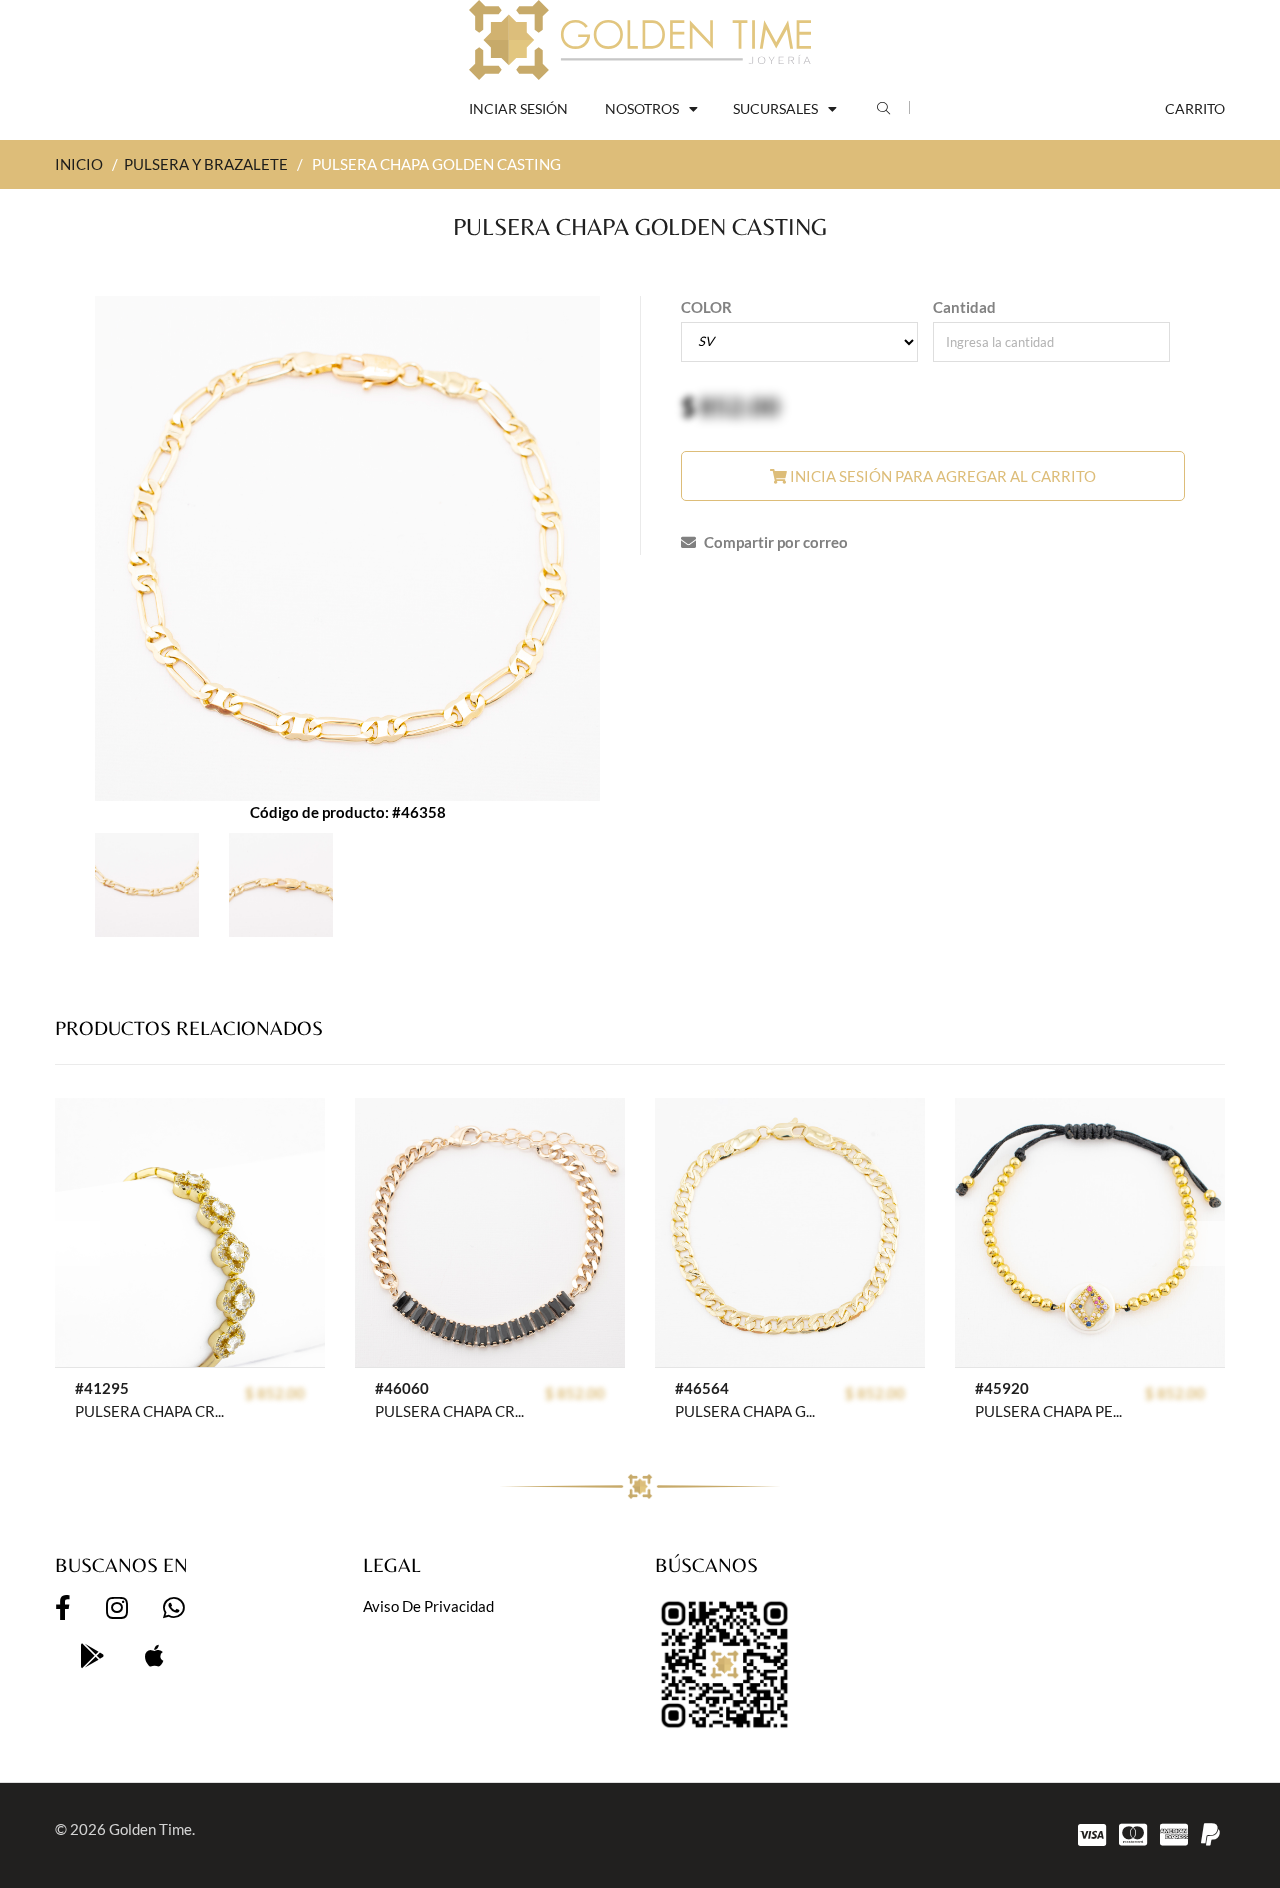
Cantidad (964, 307)
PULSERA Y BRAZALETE (206, 164)
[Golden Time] (640, 40)
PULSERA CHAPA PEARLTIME (1049, 1411)
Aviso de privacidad (428, 1606)
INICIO (79, 164)
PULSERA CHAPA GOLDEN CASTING (749, 1411)
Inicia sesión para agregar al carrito (941, 476)
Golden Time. (152, 1829)
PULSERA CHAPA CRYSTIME (149, 1411)
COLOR (706, 307)
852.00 (739, 406)
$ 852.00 (275, 1393)
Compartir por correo (774, 542)
